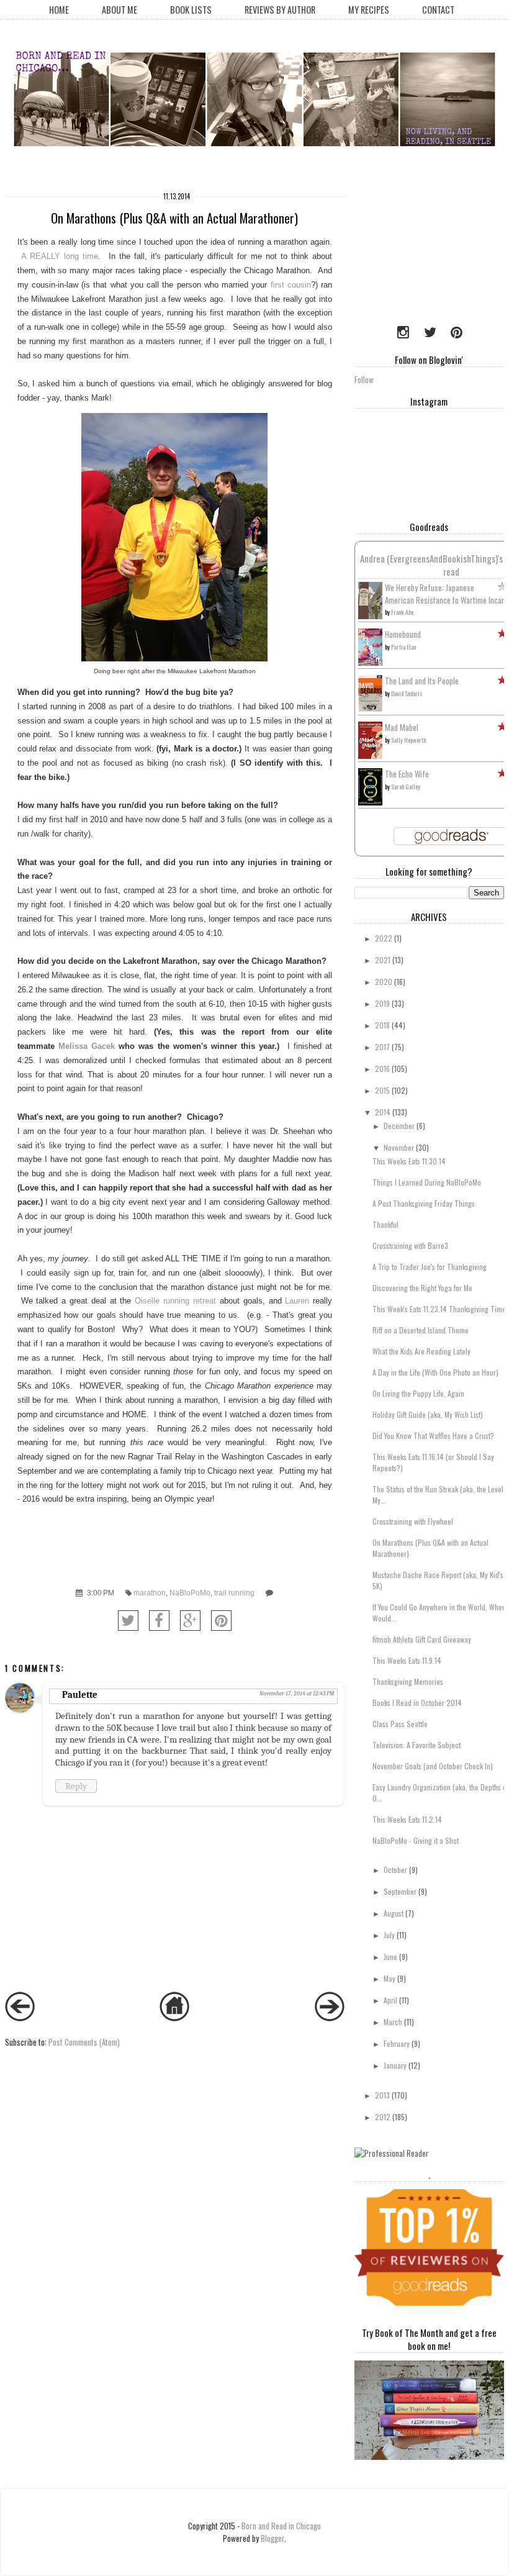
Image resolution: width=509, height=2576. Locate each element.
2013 (382, 2095)
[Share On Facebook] (159, 1621)
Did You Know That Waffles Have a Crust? (433, 1435)
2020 (384, 982)
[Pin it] (221, 1621)
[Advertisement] (432, 248)
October (395, 1870)
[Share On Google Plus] (190, 1621)
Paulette (80, 1695)
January (395, 2065)
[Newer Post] (20, 2018)
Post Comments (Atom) (84, 2042)
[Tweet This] (128, 1621)
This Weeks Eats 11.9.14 (407, 1660)
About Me (119, 10)
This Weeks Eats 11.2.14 (407, 1819)
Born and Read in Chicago (281, 2526)
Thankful (385, 1224)
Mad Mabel (402, 727)
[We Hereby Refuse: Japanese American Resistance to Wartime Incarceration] (370, 616)
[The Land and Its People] (370, 708)
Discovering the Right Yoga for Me (422, 1288)
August (394, 1913)
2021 (383, 960)
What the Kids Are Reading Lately (421, 1351)
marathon (150, 1593)
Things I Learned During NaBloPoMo (427, 1182)
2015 (382, 1090)
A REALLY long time (60, 256)
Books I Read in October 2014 (417, 1703)
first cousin (291, 285)
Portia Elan (403, 647)
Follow (364, 379)
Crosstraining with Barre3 (410, 1245)
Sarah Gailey (406, 787)
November (399, 1147)
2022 (384, 938)
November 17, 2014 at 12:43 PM (297, 1694)
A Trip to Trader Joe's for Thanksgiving (430, 1267)
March (393, 2022)
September (400, 1891)
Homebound (403, 634)
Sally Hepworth (408, 740)
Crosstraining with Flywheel (413, 1521)
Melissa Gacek (87, 1046)
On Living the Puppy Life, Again (418, 1393)
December (399, 1126)
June (390, 1957)
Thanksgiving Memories (408, 1681)
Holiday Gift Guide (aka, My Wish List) (428, 1414)
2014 (383, 1112)
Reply (76, 1786)
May (390, 1978)
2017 (382, 1047)
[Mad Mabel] (370, 755)
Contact (438, 10)
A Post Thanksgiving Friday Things (424, 1203)
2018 (382, 1025)
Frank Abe (402, 612)
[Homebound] (370, 663)
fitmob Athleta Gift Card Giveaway (422, 1639)
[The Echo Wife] (370, 802)
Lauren (299, 1301)
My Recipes (369, 10)
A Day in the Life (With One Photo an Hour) (435, 1372)
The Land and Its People (422, 681)
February (397, 2043)
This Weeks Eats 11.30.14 (409, 1161)
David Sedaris (407, 693)
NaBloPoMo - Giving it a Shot (416, 1840)
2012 (383, 2117)
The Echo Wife (407, 774)
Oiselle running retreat (177, 1301)
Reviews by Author (280, 10)
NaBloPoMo (190, 1593)
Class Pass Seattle (400, 1724)
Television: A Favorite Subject (417, 1745)
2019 (382, 1003)
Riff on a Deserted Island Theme (421, 1330)
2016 (382, 1068)
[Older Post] (330, 2018)
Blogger (273, 2538)
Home (59, 10)
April (390, 2000)
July (389, 1935)
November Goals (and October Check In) (433, 1766)
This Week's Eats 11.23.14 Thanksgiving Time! (440, 1309)
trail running (234, 1593)
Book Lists (191, 10)
